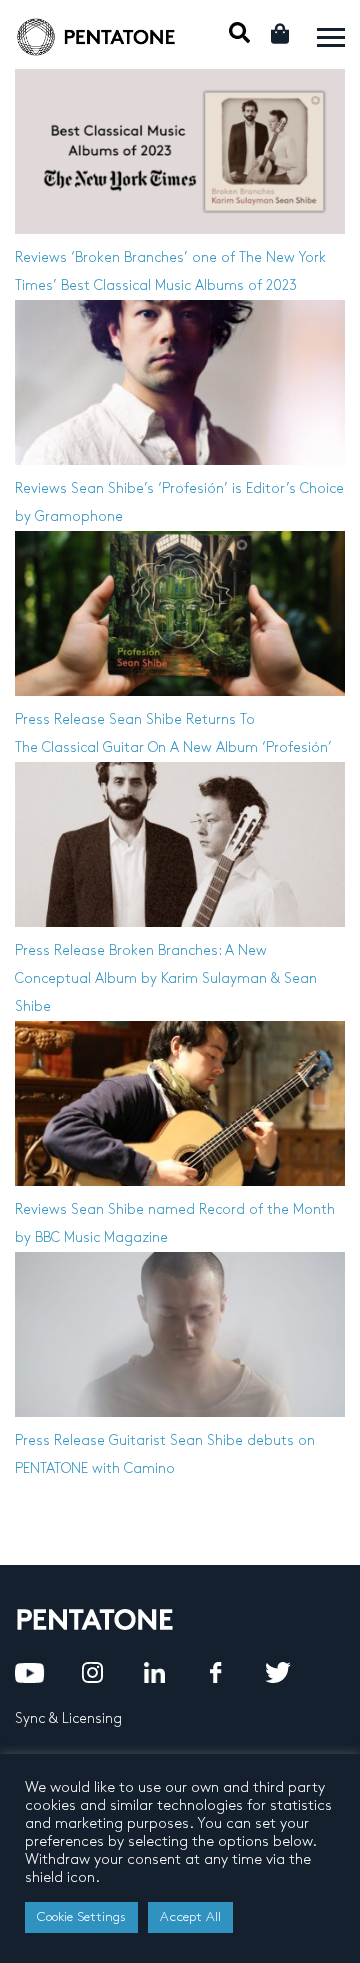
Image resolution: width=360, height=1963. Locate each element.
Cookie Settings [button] (81, 1917)
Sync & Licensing (68, 1718)
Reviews (41, 257)
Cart (281, 33)
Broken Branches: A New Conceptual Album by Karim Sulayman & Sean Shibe (166, 978)
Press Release (60, 719)
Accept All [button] (190, 1917)
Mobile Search (239, 32)
